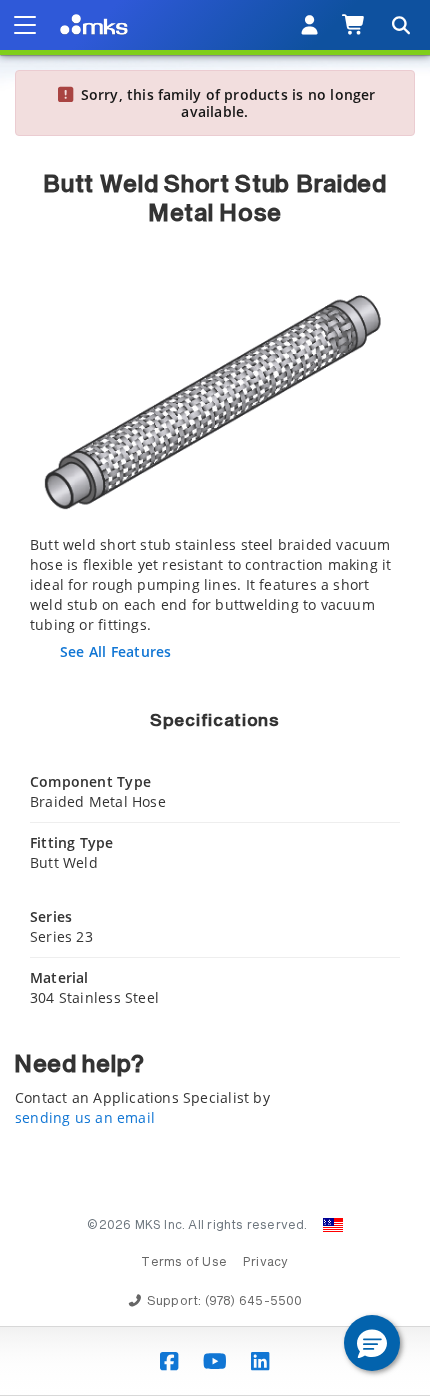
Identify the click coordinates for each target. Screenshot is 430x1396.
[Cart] (354, 25)
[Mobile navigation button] (25, 25)
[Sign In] (309, 25)
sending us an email (85, 1117)
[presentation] (215, 698)
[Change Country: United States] (333, 1225)
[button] (372, 1343)
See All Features (115, 651)
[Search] (400, 25)
